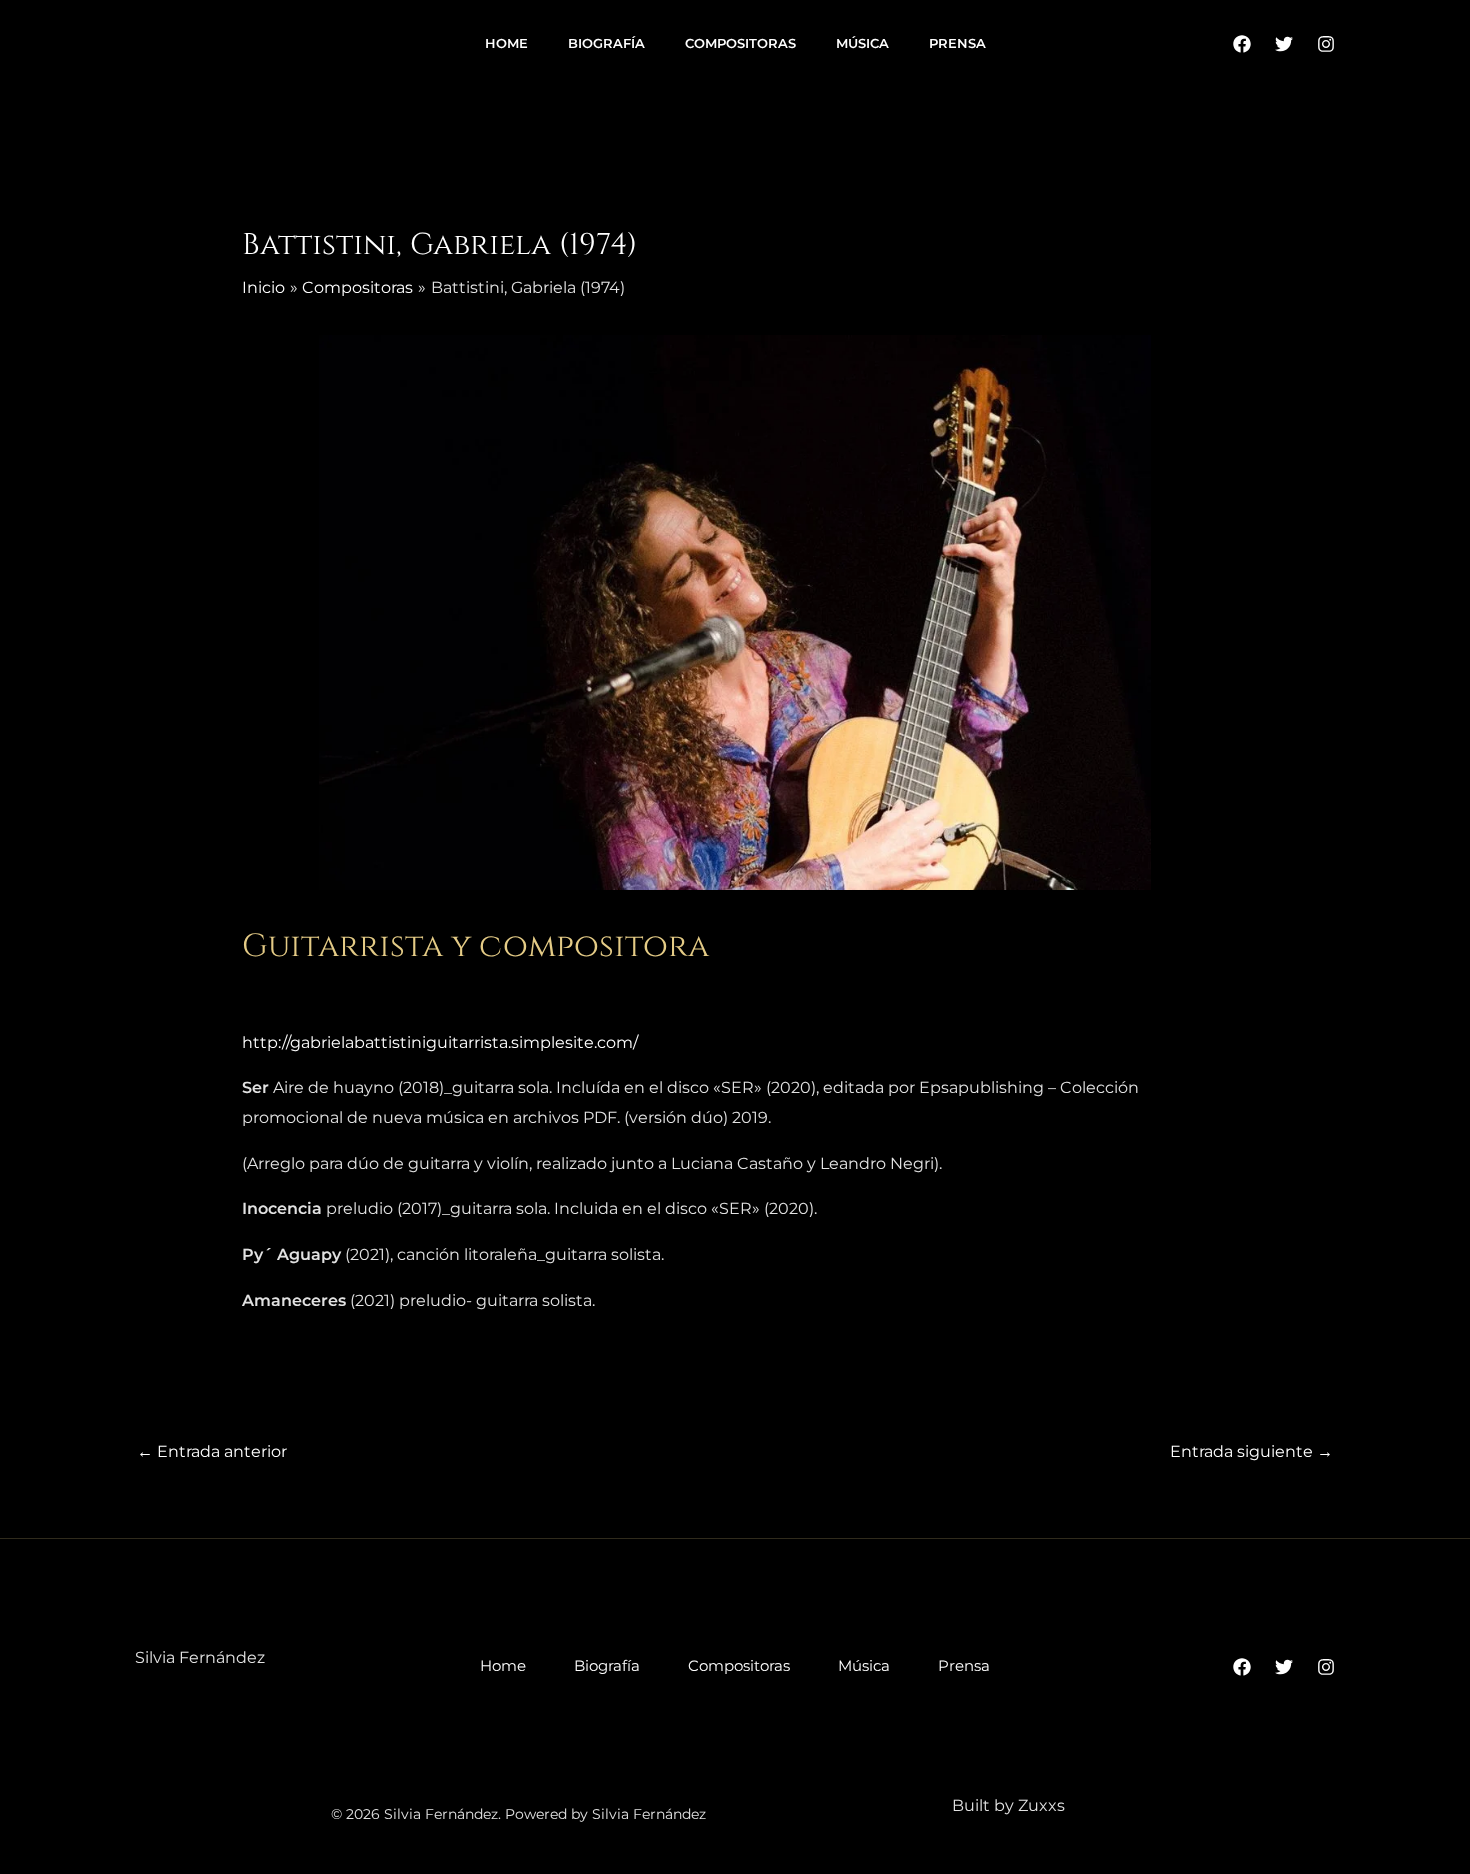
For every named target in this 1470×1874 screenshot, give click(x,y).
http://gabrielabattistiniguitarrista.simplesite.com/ (440, 1042)
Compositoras (740, 43)
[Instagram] (1326, 44)
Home (506, 43)
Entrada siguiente (1251, 1451)
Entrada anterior (212, 1451)
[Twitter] (1284, 44)
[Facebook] (1242, 44)
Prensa (957, 43)
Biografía (606, 43)
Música (862, 43)
